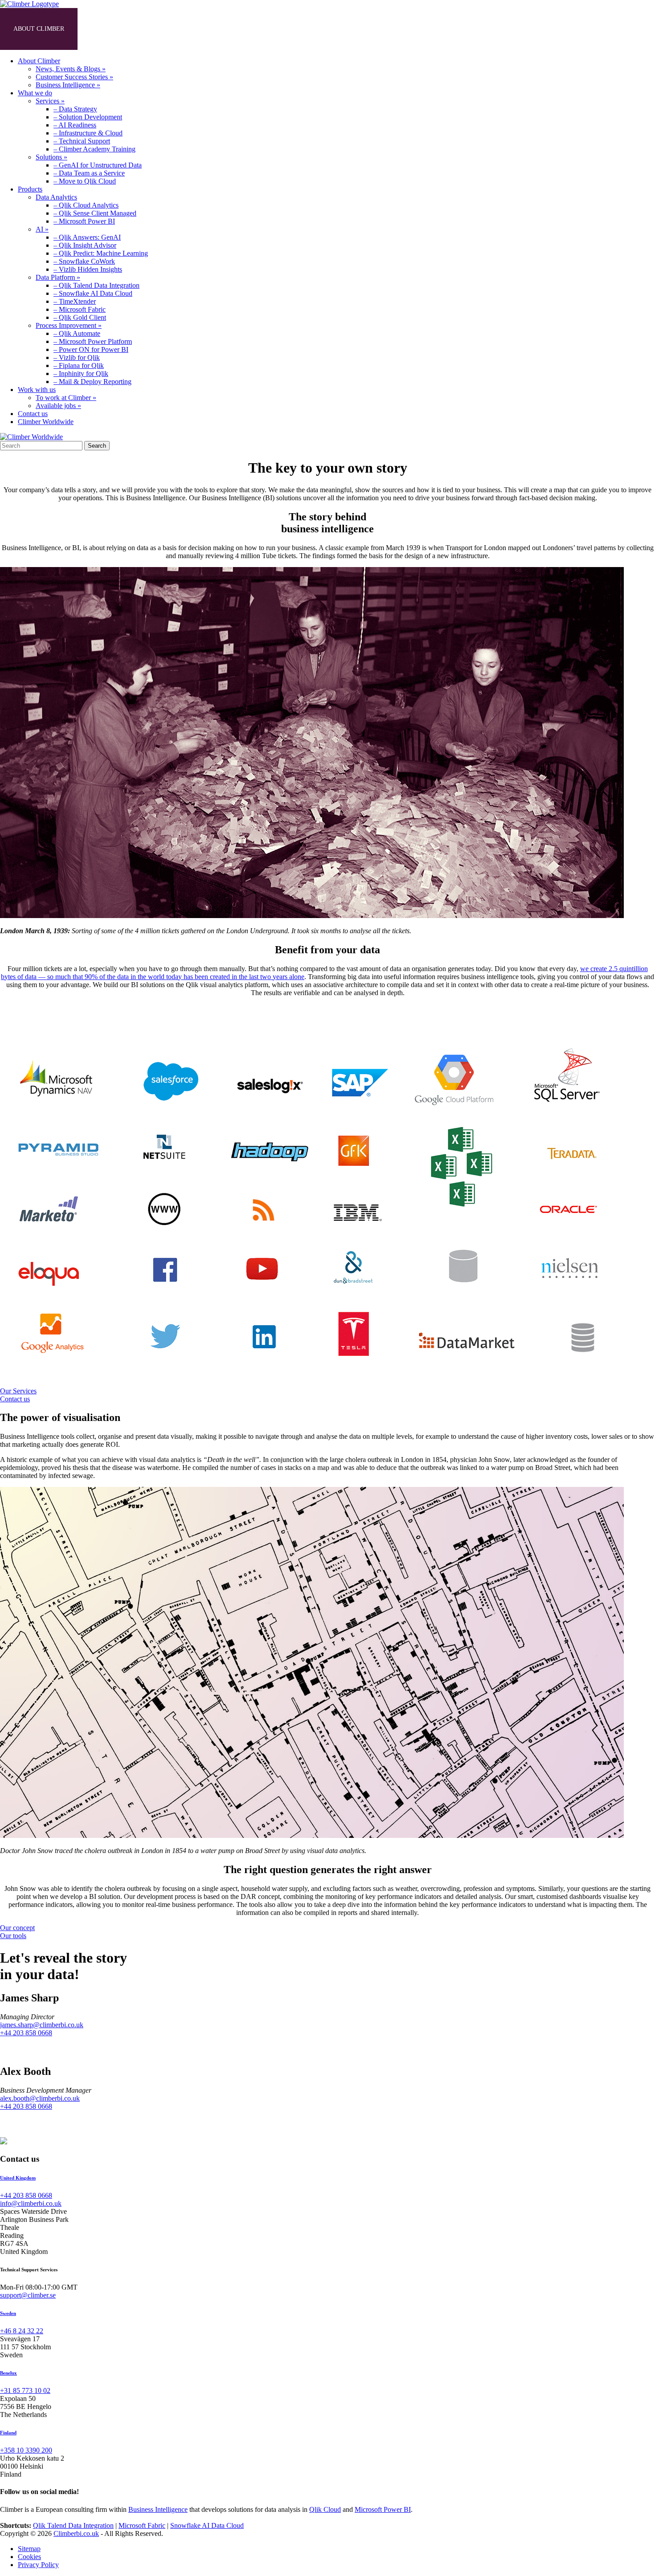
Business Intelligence (158, 2509)
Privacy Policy (38, 2565)
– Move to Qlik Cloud (85, 181)
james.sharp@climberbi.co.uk (42, 2025)
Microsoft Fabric (142, 2525)
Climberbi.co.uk (76, 2533)
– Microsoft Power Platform (93, 341)
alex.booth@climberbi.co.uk (40, 2098)
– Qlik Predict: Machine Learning (101, 253)
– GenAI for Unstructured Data (98, 165)
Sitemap (29, 2549)
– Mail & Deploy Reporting (92, 382)
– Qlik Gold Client (80, 317)
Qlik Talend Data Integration (73, 2525)
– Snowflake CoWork (84, 261)
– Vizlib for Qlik (77, 357)
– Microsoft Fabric (80, 309)
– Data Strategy (75, 109)
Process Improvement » (69, 325)
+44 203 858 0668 (26, 2033)
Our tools (13, 1936)
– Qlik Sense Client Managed (95, 213)
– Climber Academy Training (94, 149)
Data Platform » (58, 277)
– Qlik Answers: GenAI (87, 237)
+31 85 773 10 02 (25, 2390)
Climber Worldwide (46, 422)
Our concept (17, 1928)
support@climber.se (28, 2295)
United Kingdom (18, 2178)
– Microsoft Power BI (84, 221)
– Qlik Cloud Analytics (86, 205)
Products (174, 29)
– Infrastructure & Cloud (88, 133)
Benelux (8, 2373)
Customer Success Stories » (74, 77)
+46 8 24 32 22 (22, 2331)
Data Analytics (56, 197)
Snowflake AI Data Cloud (207, 2525)
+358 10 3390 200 (26, 2450)
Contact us (33, 414)
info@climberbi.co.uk (31, 2203)
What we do (111, 29)
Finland (8, 2433)
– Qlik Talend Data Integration (96, 285)
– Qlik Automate (77, 333)
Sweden (8, 2313)
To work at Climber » (66, 398)
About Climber (39, 29)
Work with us (240, 29)
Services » (50, 101)
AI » (42, 229)
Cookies (29, 2557)
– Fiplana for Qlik (79, 365)
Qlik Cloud (325, 2509)
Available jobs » (58, 406)
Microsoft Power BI (383, 2509)
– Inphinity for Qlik (81, 374)
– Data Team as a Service (89, 173)
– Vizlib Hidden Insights (88, 269)
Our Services (18, 1391)
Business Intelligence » (68, 85)
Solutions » (51, 157)
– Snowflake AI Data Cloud (93, 293)
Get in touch (313, 29)
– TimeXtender (75, 301)
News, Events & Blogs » (71, 69)
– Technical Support (82, 141)
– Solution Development (88, 117)
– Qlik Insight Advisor (85, 245)
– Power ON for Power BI (91, 349)
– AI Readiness (75, 125)
